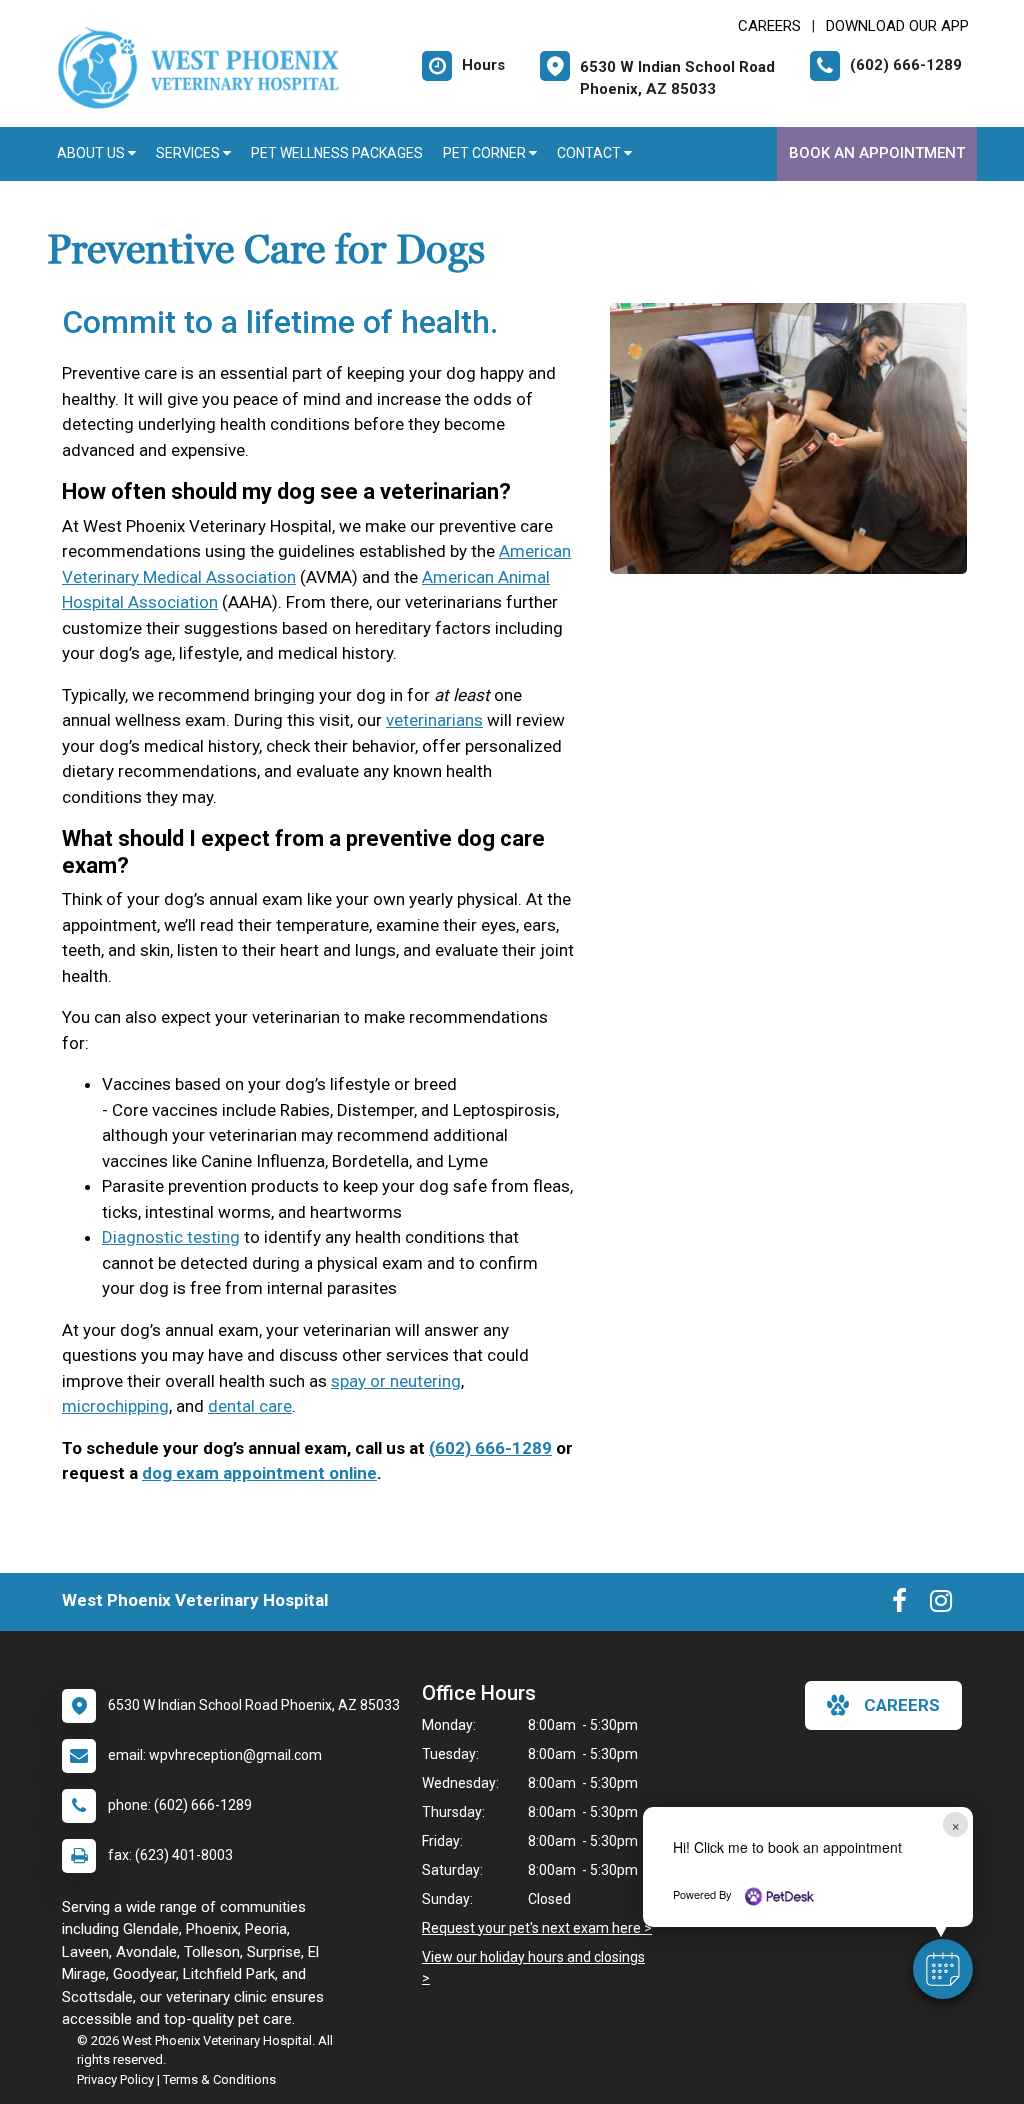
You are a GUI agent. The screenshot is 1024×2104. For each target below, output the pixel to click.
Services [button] (189, 153)
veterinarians (434, 720)
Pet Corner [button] (486, 153)
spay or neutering (396, 1381)
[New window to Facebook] (899, 1605)
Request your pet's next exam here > (537, 1928)
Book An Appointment (877, 153)
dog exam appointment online (259, 1473)
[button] (943, 1969)
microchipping (115, 1406)
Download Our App (897, 26)
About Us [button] (92, 153)
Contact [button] (590, 153)
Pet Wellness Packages (337, 153)
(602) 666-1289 (490, 1448)
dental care (250, 1406)
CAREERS (769, 26)
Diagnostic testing (171, 1237)
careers (902, 1705)
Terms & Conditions (219, 2079)
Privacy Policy (115, 2079)
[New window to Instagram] (941, 1605)
